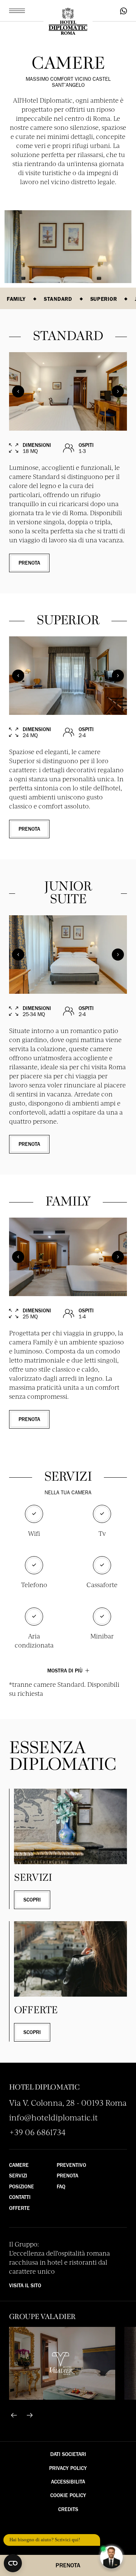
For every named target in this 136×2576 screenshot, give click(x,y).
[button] (17, 11)
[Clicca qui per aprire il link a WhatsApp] (124, 11)
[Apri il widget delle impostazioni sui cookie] (13, 2563)
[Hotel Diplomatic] (68, 22)
